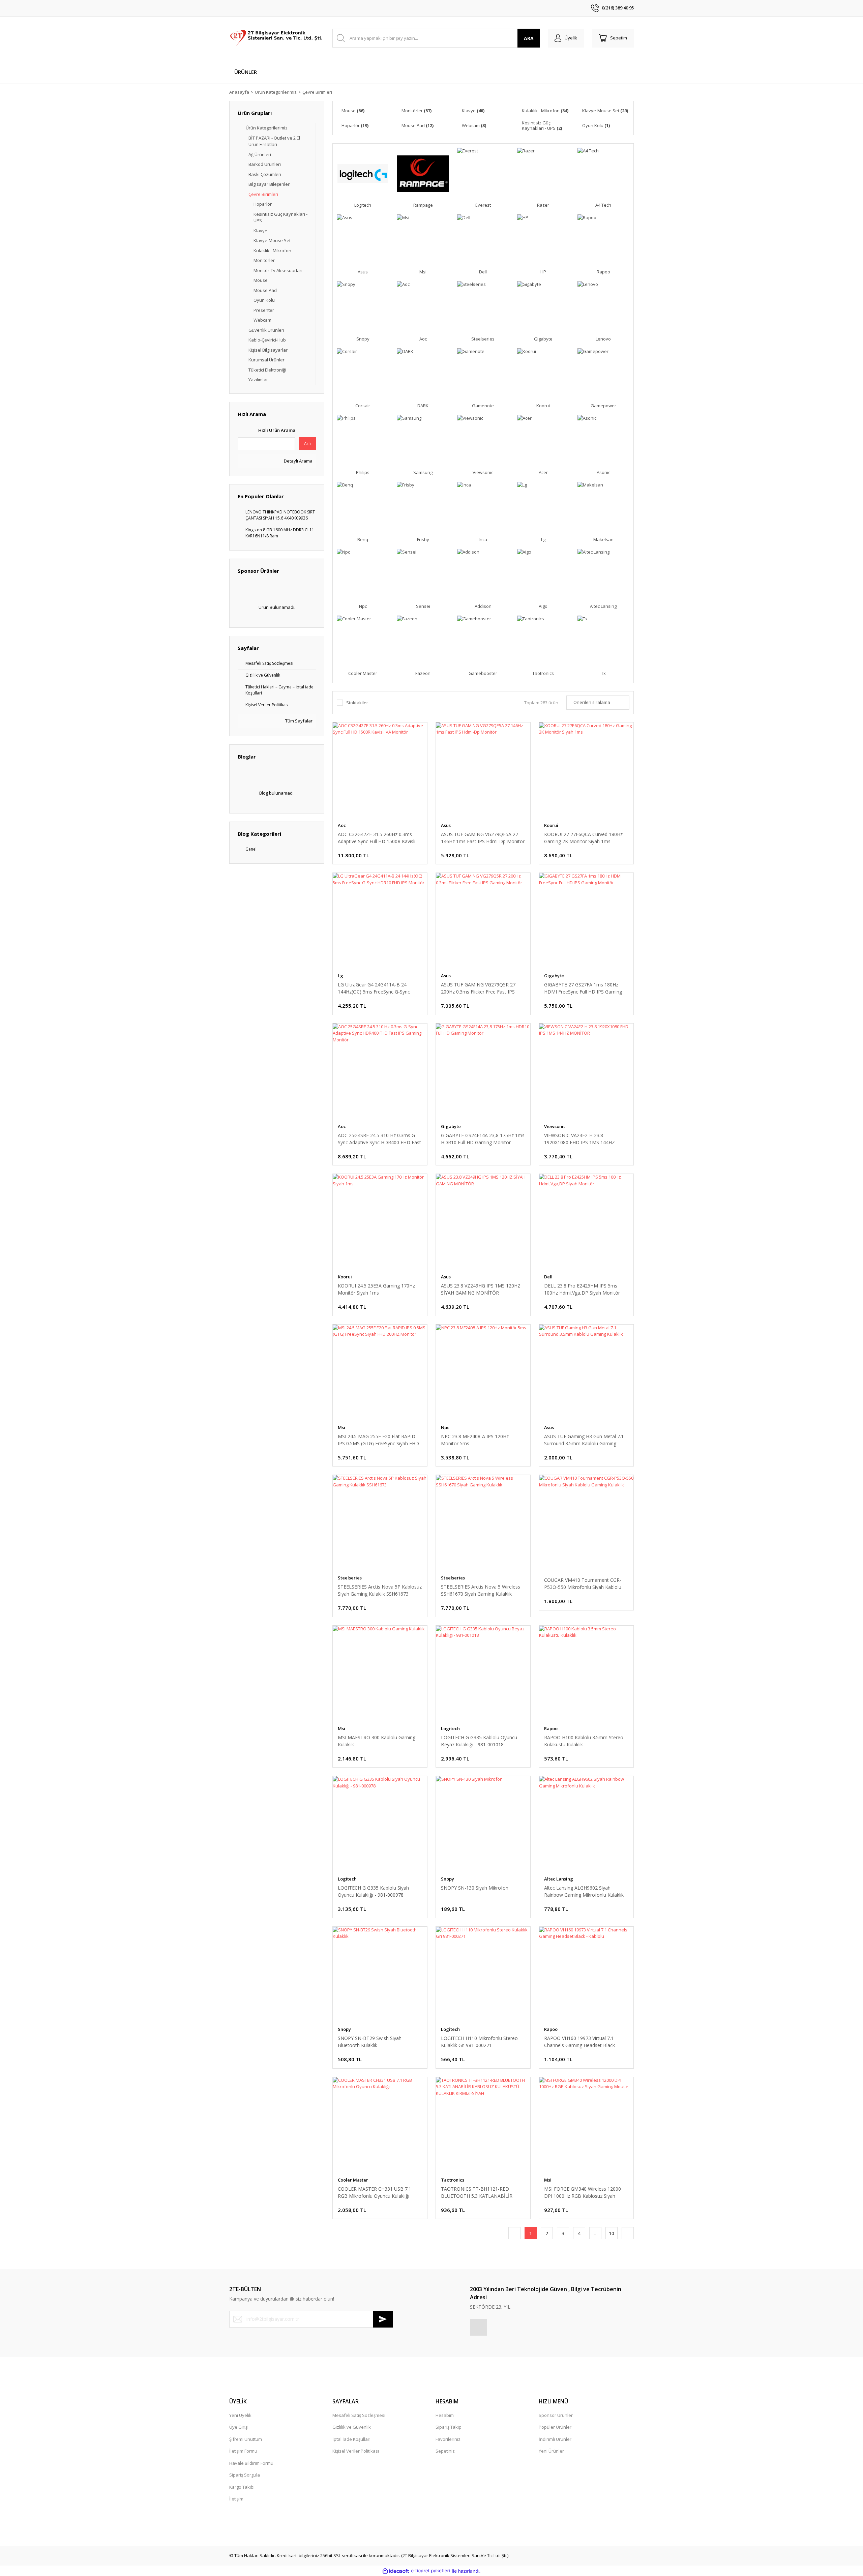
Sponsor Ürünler (556, 2415)
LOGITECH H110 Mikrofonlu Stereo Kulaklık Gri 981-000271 (479, 2042)
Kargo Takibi (242, 2487)
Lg (340, 976)
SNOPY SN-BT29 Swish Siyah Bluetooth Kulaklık (370, 2042)
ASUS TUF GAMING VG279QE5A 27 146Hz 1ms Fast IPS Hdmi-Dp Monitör (483, 838)
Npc (445, 1427)
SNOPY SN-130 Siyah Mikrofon (475, 1888)
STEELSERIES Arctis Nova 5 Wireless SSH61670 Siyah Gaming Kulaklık (481, 1590)
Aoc (342, 825)
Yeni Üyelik (240, 2415)
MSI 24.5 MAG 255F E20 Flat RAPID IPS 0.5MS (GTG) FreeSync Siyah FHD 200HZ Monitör (378, 1440)
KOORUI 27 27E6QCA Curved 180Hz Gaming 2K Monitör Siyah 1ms (583, 838)
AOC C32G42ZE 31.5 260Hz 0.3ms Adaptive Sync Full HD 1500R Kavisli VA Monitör (377, 838)
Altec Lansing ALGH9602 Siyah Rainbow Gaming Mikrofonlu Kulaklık (584, 1891)
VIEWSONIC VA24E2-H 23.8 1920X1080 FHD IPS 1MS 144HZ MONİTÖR (579, 1139)
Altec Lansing (559, 1879)
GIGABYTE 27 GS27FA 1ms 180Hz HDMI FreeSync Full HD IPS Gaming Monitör (583, 988)
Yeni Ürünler (551, 2451)
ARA (529, 38)
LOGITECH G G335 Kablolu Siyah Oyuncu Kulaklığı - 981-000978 (373, 1891)
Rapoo (551, 1728)
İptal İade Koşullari (351, 2439)
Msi (341, 1427)
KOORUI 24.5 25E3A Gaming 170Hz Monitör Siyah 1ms (376, 1289)
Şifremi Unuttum (246, 2439)
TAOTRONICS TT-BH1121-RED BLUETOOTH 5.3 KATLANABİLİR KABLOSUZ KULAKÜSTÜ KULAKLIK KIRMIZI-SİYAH (480, 2193)
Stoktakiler (357, 703)
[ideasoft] (396, 2571)
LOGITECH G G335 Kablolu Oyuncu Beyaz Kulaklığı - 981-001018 (479, 1741)
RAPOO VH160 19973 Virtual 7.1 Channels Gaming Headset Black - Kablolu (581, 2042)
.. (595, 2233)
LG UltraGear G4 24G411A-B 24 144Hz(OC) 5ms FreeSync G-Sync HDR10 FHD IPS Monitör (374, 988)
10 (612, 2233)
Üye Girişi (239, 2427)
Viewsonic (555, 1126)
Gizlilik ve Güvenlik (352, 2427)
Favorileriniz (448, 2439)
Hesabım (445, 2415)
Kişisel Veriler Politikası (356, 2451)
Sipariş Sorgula (245, 2475)
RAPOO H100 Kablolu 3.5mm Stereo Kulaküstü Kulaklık (584, 1741)
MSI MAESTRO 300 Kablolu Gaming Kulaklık (377, 1741)
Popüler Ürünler (555, 2427)
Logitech (450, 1728)
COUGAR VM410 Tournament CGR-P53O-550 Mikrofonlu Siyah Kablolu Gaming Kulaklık (583, 1584)
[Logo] (277, 38)
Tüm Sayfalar (298, 721)
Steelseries (350, 1578)
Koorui (551, 825)
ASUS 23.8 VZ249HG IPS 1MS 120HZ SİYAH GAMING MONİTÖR (481, 1289)
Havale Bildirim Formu (251, 2463)
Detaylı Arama (298, 461)
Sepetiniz (445, 2451)
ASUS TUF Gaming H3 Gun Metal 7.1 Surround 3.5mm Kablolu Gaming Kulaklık (584, 1440)
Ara (307, 443)
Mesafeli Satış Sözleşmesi (359, 2415)
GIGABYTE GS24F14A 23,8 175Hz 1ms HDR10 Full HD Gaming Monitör (483, 1139)
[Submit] (383, 2319)
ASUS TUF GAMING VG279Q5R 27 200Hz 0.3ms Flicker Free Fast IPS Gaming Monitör (478, 988)
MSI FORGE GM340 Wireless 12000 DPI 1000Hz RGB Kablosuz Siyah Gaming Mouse (583, 2193)
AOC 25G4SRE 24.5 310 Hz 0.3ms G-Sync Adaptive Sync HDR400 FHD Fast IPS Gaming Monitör (379, 1139)
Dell (548, 1277)
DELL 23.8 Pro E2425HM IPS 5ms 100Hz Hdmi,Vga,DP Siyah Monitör (582, 1289)
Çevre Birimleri (317, 92)
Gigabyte (554, 976)
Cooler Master (353, 2180)
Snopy (448, 1879)
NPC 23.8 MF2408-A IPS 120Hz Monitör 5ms (475, 1440)
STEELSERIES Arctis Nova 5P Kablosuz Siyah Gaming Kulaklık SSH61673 (380, 1590)
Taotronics (453, 2180)
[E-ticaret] (431, 2571)
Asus (446, 825)
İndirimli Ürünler (555, 2439)
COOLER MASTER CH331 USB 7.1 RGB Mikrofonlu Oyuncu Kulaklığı (375, 2192)
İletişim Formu (243, 2451)
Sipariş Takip (449, 2427)
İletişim (236, 2499)
